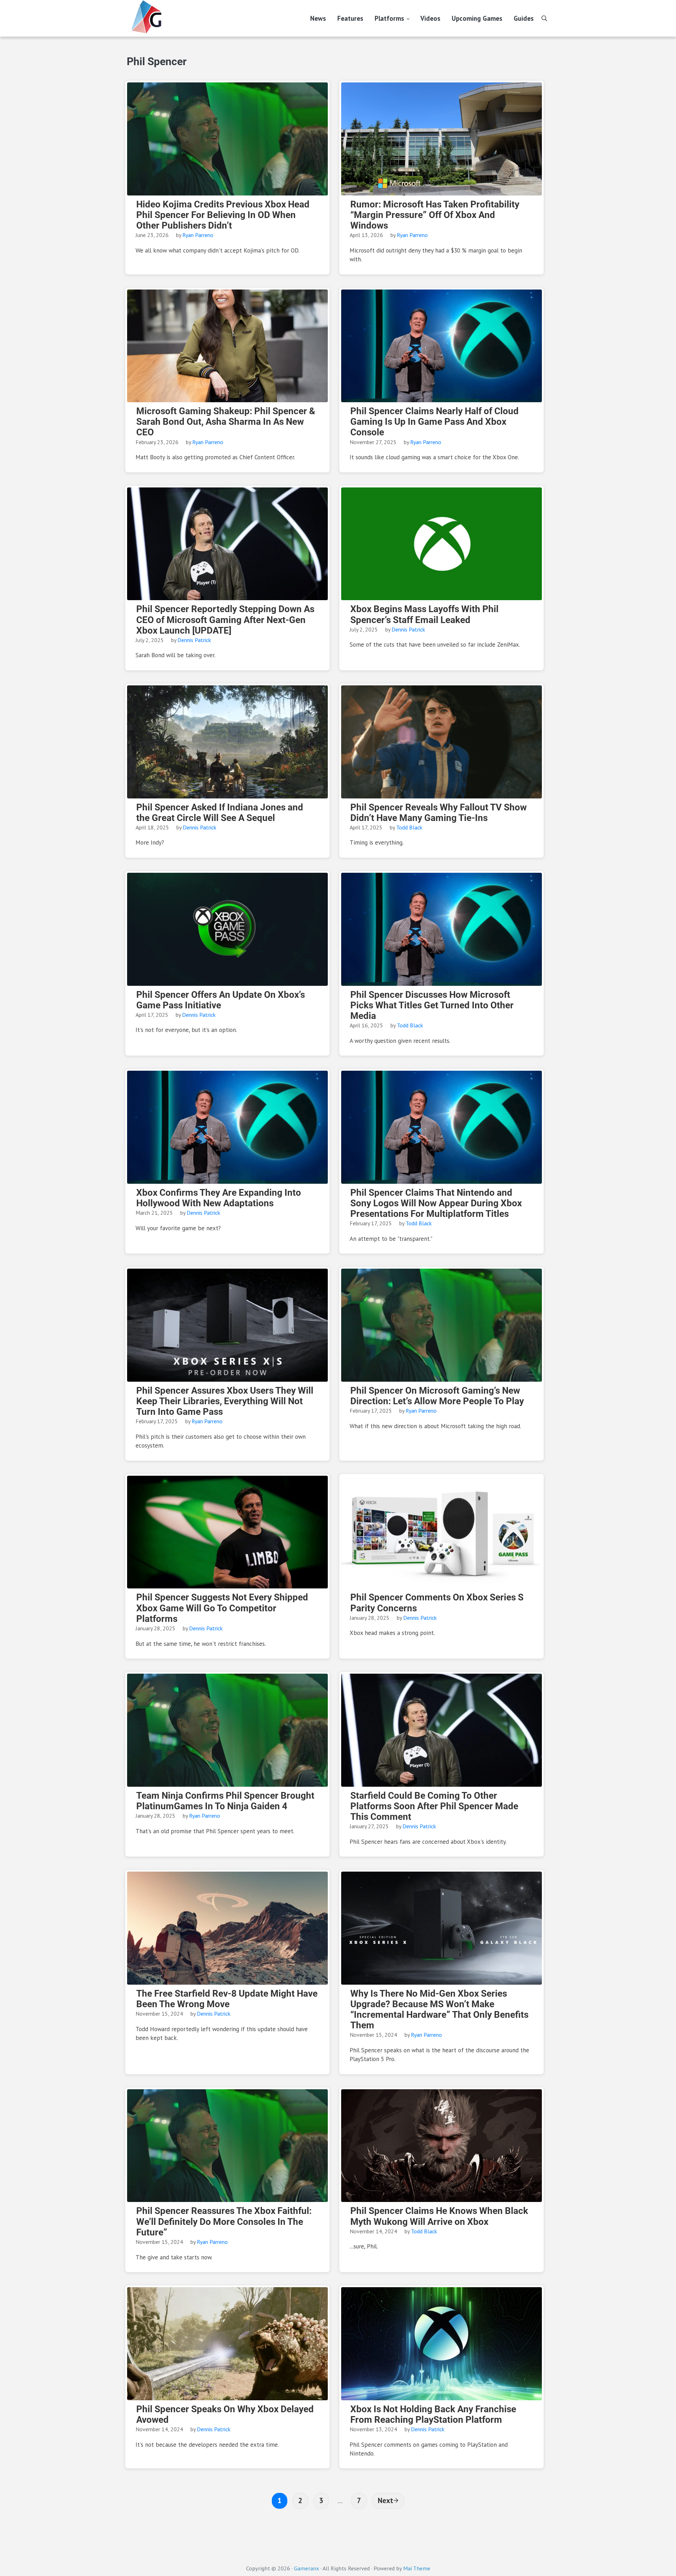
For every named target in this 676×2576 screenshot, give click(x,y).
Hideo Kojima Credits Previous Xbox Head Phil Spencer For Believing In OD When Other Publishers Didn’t (223, 215)
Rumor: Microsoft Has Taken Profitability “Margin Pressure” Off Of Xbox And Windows (435, 215)
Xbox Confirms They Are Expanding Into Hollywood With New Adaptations (219, 1198)
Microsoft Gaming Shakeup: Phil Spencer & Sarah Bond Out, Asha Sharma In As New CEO (226, 422)
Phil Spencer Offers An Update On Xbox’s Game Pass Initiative (221, 1000)
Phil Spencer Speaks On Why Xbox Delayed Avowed (225, 2414)
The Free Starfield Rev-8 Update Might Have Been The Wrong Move (227, 1999)
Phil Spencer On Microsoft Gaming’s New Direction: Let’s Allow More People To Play (437, 1396)
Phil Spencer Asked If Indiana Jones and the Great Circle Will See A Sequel (220, 813)
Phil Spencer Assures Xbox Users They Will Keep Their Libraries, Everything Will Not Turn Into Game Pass (225, 1401)
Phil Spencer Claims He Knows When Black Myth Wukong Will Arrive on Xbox (439, 2216)
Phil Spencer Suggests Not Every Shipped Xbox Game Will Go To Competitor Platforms (222, 1608)
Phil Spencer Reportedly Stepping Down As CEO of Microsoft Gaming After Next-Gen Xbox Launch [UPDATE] (225, 620)
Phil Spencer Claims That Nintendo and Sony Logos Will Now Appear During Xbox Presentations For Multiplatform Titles (436, 1203)
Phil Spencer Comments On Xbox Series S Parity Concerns (437, 1603)
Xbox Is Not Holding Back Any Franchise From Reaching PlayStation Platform (433, 2414)
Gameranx (306, 2568)
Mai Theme (417, 2568)
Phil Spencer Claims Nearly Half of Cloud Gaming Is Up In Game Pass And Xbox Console (434, 422)
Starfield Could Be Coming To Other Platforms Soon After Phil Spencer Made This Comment (434, 1806)
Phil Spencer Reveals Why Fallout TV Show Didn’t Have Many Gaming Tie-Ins (439, 813)
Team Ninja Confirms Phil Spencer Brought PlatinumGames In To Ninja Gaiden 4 (225, 1801)
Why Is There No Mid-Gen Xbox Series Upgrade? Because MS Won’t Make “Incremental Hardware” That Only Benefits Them (439, 2009)
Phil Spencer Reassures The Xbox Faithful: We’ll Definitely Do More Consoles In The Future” (224, 2221)
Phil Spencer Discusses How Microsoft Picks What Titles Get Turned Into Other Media (432, 1005)
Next (386, 2500)
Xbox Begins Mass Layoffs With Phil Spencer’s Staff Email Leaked (424, 614)
